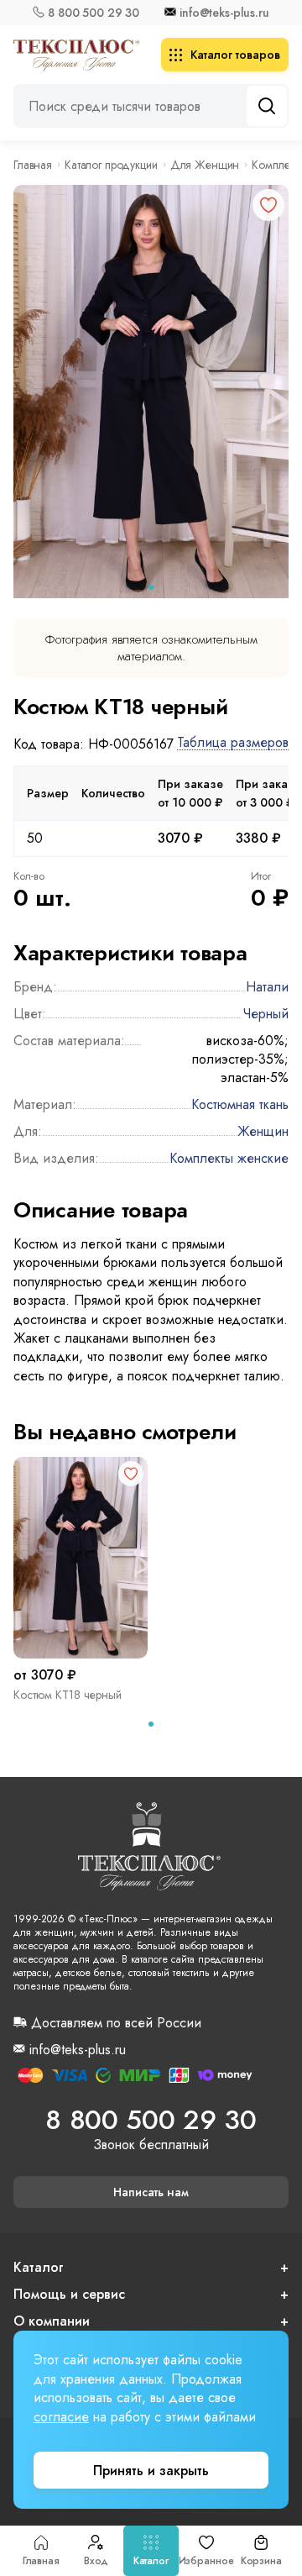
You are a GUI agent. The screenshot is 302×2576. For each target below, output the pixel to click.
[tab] (151, 587)
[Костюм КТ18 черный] (81, 1558)
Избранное (206, 2561)
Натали (267, 987)
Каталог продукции (111, 165)
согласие (61, 2417)
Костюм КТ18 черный (68, 1695)
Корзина (261, 2561)
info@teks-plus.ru (224, 13)
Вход (96, 2561)
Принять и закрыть (151, 2471)
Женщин (263, 1131)
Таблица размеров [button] (233, 743)
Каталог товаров (235, 55)
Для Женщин (205, 165)
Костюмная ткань (240, 1104)
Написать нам (151, 2192)
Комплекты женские (229, 1158)
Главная (41, 2561)
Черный (266, 1014)
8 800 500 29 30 (94, 13)
